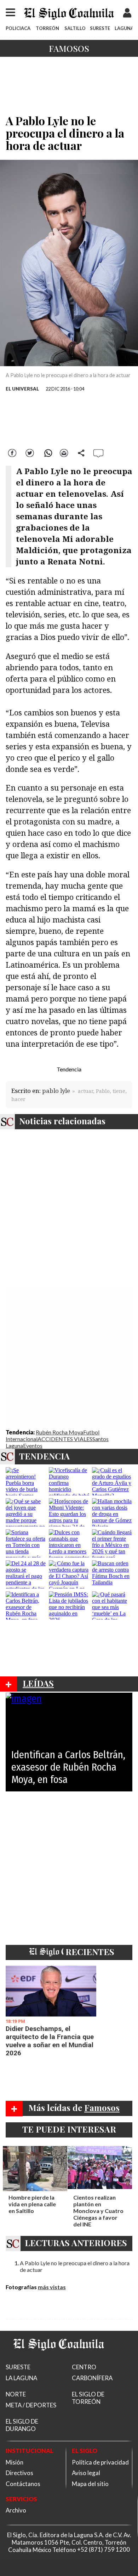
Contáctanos (23, 2484)
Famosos (69, 48)
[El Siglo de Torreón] (59, 2359)
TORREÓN (47, 28)
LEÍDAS (38, 1683)
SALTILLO (75, 28)
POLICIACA (18, 28)
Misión (15, 2462)
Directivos (19, 2473)
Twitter (30, 452)
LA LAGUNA (21, 2378)
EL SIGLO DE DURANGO (22, 2425)
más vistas (52, 2287)
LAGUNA (124, 28)
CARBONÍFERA (92, 2378)
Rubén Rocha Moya (59, 1432)
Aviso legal (86, 2473)
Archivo (16, 2510)
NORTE (16, 2394)
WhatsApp (47, 452)
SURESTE (100, 28)
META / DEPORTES (31, 2405)
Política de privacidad (100, 2462)
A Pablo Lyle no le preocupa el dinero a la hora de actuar (75, 2266)
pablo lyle (56, 1091)
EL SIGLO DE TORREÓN (88, 2398)
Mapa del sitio (90, 2484)
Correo (64, 452)
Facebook (13, 452)
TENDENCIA (44, 1456)
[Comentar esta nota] (98, 453)
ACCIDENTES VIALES (65, 1439)
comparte (81, 452)
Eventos (33, 1446)
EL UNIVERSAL (22, 389)
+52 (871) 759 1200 (103, 2550)
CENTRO (84, 2367)
